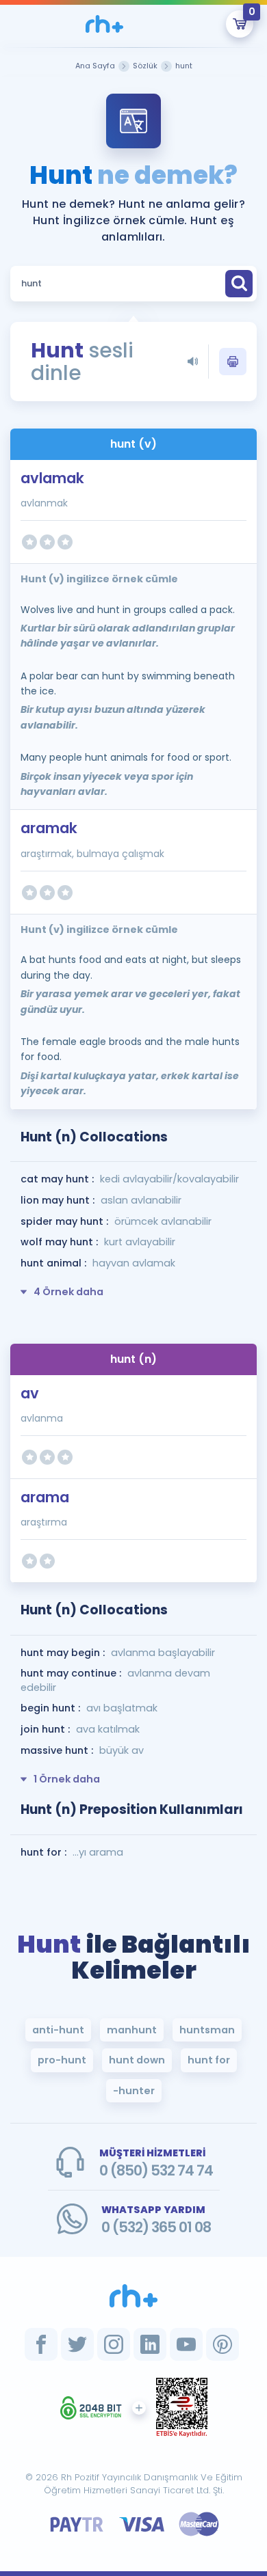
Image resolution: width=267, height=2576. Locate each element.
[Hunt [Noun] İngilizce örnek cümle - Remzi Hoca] (104, 24)
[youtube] (186, 2344)
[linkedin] (150, 2344)
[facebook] (41, 2344)
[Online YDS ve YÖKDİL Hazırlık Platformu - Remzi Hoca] (133, 2296)
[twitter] (77, 2344)
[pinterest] (222, 2344)
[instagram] (114, 2344)
